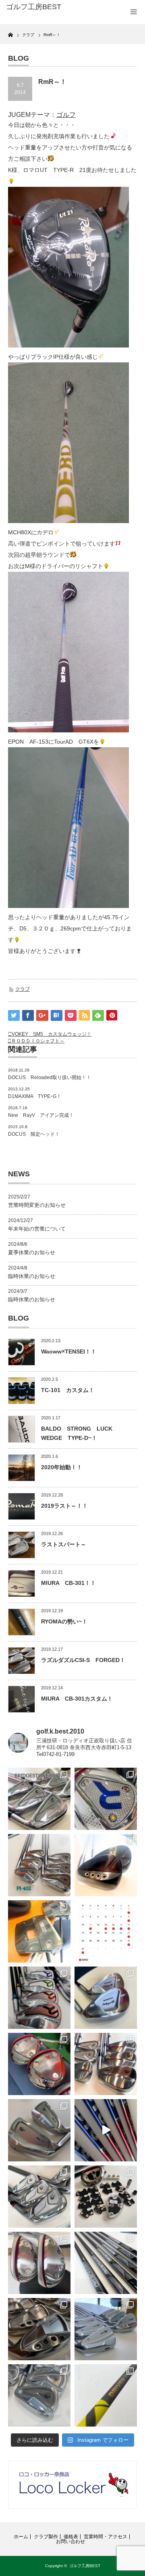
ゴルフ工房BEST (85, 2566)
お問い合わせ (70, 2541)
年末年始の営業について (37, 1229)
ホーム (21, 2537)
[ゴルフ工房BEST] (35, 7)
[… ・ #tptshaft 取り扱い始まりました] (106, 2395)
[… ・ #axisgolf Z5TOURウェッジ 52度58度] (106, 1865)
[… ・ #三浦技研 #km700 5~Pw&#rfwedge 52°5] (106, 2329)
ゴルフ (66, 115)
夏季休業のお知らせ (32, 1252)
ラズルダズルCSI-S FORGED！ (83, 1660)
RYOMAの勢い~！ (64, 1621)
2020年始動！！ (62, 1467)
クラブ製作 (46, 2537)
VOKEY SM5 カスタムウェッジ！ (52, 1034)
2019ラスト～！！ (64, 1506)
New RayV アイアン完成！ (41, 1115)
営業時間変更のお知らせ (37, 1205)
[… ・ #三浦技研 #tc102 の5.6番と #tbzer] (106, 2064)
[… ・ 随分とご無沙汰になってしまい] (39, 2329)
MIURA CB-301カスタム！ (77, 1699)
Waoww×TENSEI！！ (69, 1351)
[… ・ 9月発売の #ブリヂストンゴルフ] (39, 1799)
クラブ (23, 989)
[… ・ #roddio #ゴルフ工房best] (106, 2130)
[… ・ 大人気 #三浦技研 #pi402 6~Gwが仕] (39, 2395)
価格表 (71, 2537)
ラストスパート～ (64, 1544)
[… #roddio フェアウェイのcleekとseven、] (39, 2064)
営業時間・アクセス (106, 2537)
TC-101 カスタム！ (68, 1390)
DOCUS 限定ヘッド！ (34, 1134)
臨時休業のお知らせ (32, 1276)
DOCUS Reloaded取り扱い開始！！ (50, 1077)
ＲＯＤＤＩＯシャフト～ (38, 1041)
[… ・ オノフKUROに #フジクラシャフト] (106, 2263)
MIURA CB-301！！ (68, 1583)
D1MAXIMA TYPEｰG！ (35, 1096)
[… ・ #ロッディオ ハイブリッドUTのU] (39, 2263)
